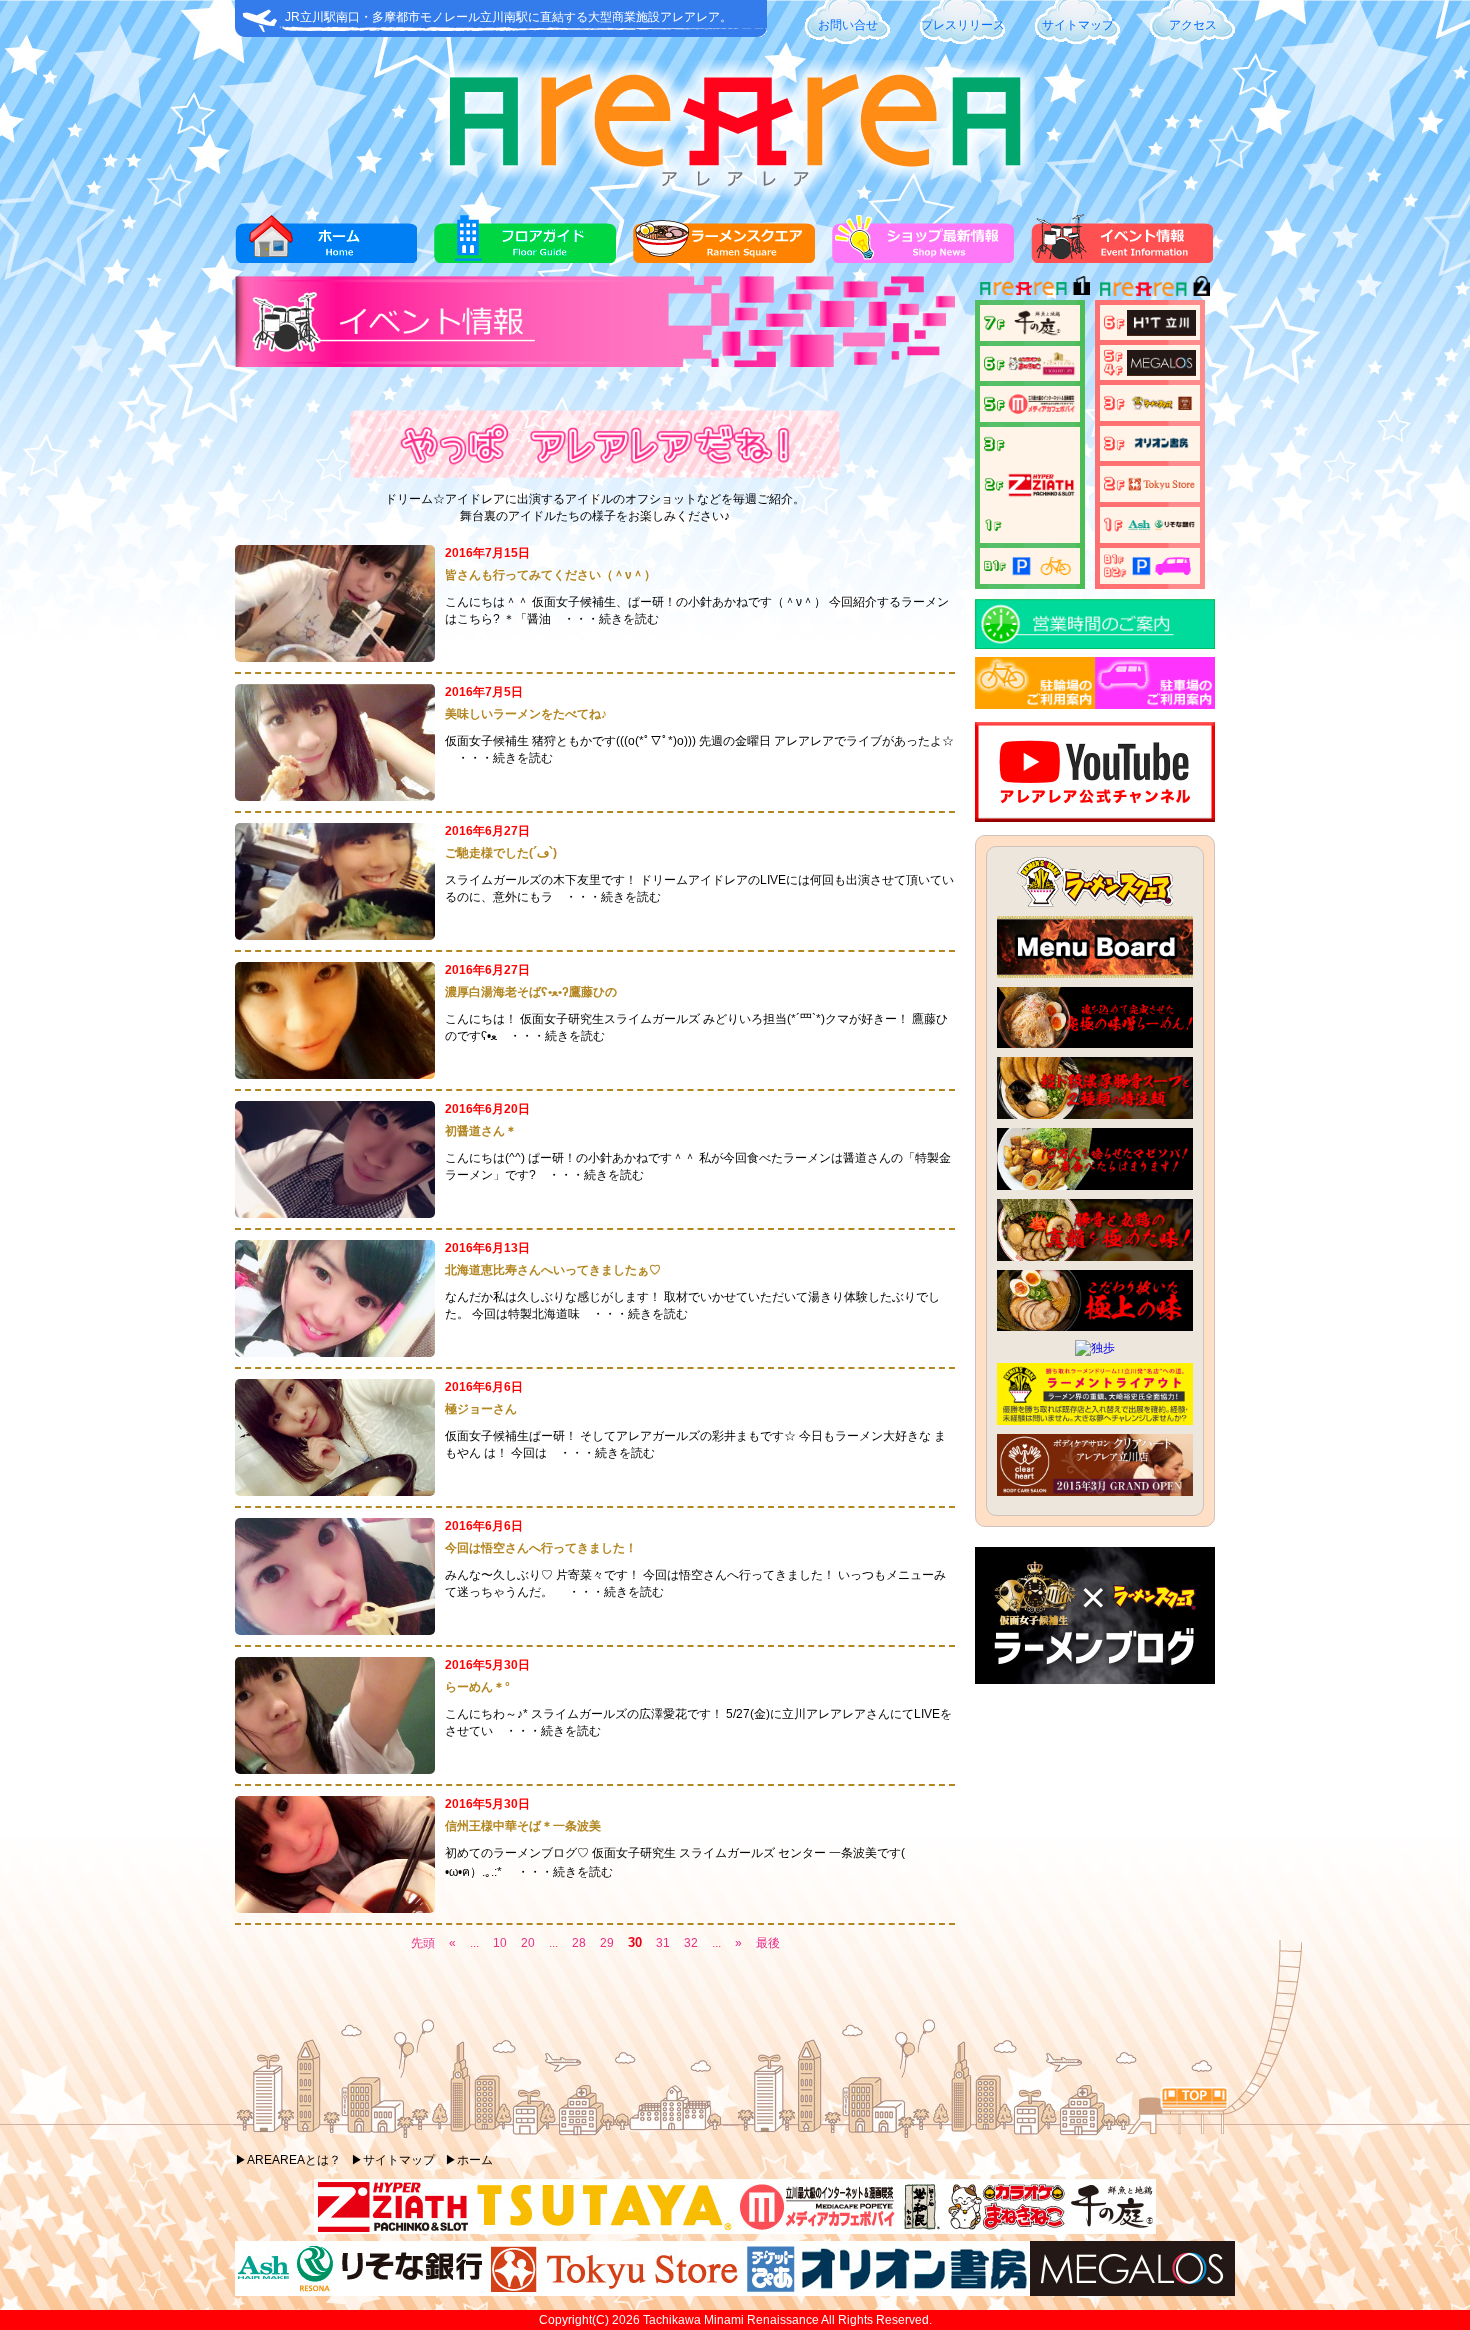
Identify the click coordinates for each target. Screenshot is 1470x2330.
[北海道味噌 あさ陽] (1095, 1044)
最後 (768, 1943)
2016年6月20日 (487, 1109)
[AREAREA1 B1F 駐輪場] (1030, 565)
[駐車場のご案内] (1155, 705)
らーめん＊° (477, 1687)
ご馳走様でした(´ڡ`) (501, 853)
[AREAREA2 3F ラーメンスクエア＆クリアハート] (1150, 402)
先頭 (423, 1943)
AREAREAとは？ (294, 2160)
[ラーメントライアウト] (1095, 1421)
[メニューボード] (1095, 974)
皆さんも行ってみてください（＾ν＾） (550, 575)
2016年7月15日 (487, 553)
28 (579, 1943)
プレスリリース (963, 25)
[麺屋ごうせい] (1095, 1115)
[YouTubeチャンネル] (1095, 818)
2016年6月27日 (487, 831)
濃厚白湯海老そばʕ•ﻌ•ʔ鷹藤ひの (531, 992)
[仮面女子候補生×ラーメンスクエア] (1095, 1680)
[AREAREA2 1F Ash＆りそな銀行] (1150, 524)
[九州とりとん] (1095, 1257)
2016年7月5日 (484, 692)
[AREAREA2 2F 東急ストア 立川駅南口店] (1150, 483)
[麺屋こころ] (1095, 1186)
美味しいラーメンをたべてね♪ (526, 714)
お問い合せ (848, 25)
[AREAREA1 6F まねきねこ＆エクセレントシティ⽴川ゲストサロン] (1030, 363)
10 (500, 1943)
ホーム (475, 2160)
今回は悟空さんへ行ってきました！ (541, 1548)
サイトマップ (1078, 25)
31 (663, 1943)
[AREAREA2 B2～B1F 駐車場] (1150, 565)
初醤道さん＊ (481, 1131)
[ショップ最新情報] (923, 259)
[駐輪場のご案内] (1035, 705)
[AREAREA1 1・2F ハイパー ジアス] (1030, 484)
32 (691, 1943)
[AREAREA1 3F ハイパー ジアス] (995, 443)
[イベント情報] (1122, 259)
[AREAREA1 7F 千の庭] (1028, 322)
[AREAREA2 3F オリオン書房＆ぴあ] (1150, 442)
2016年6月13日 (487, 1248)
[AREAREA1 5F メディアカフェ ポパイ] (1030, 403)
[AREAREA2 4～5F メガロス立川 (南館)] (1150, 362)
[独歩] (1095, 1348)
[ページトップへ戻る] (1194, 2105)
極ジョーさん (481, 1409)
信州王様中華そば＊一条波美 (523, 1826)
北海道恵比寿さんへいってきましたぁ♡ (553, 1270)
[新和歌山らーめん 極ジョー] (1095, 1327)
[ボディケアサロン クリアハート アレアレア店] (1095, 1492)
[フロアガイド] (525, 259)
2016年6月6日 (484, 1387)
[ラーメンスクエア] (724, 259)
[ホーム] (326, 259)
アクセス (1193, 25)
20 (528, 1943)
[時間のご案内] (1095, 645)
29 (607, 1943)
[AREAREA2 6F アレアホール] (1150, 322)
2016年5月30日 (487, 1665)
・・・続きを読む (611, 619)
